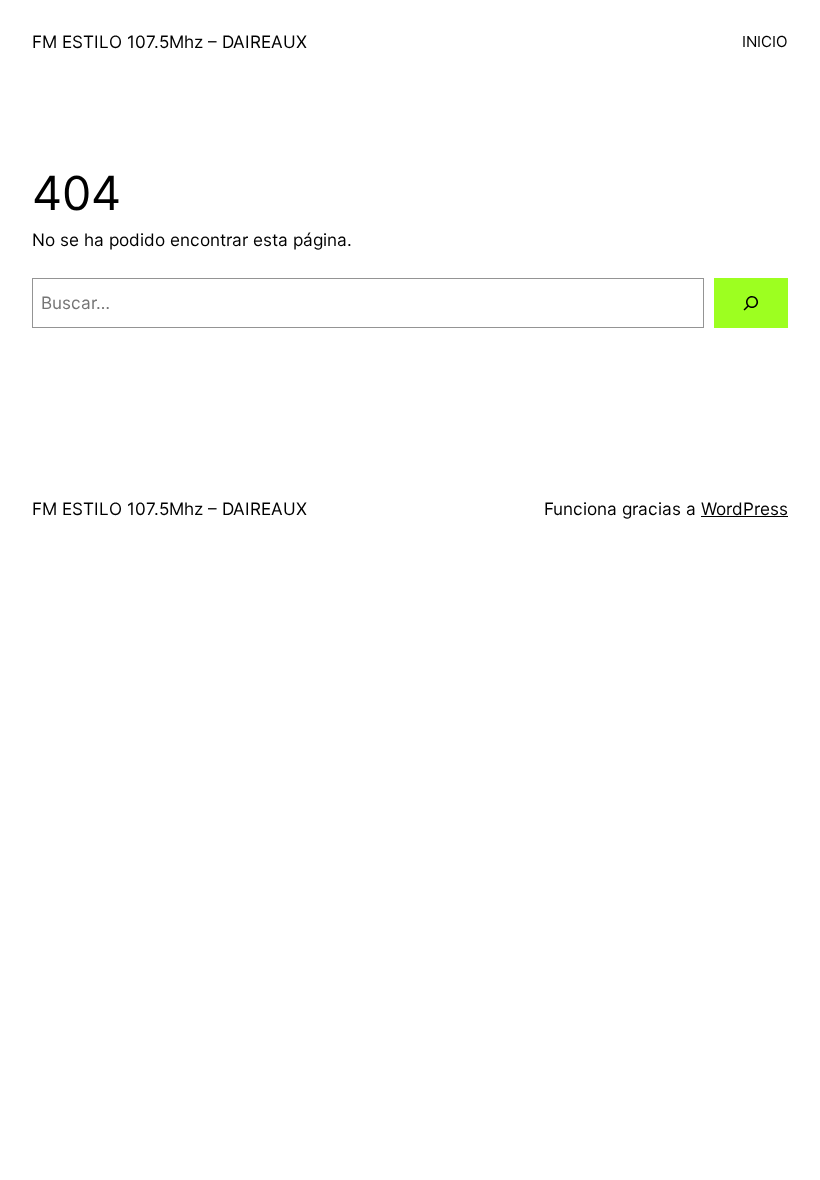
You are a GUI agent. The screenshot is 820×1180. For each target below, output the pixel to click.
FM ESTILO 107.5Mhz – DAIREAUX (169, 41)
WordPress (744, 508)
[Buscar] (751, 303)
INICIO (765, 41)
